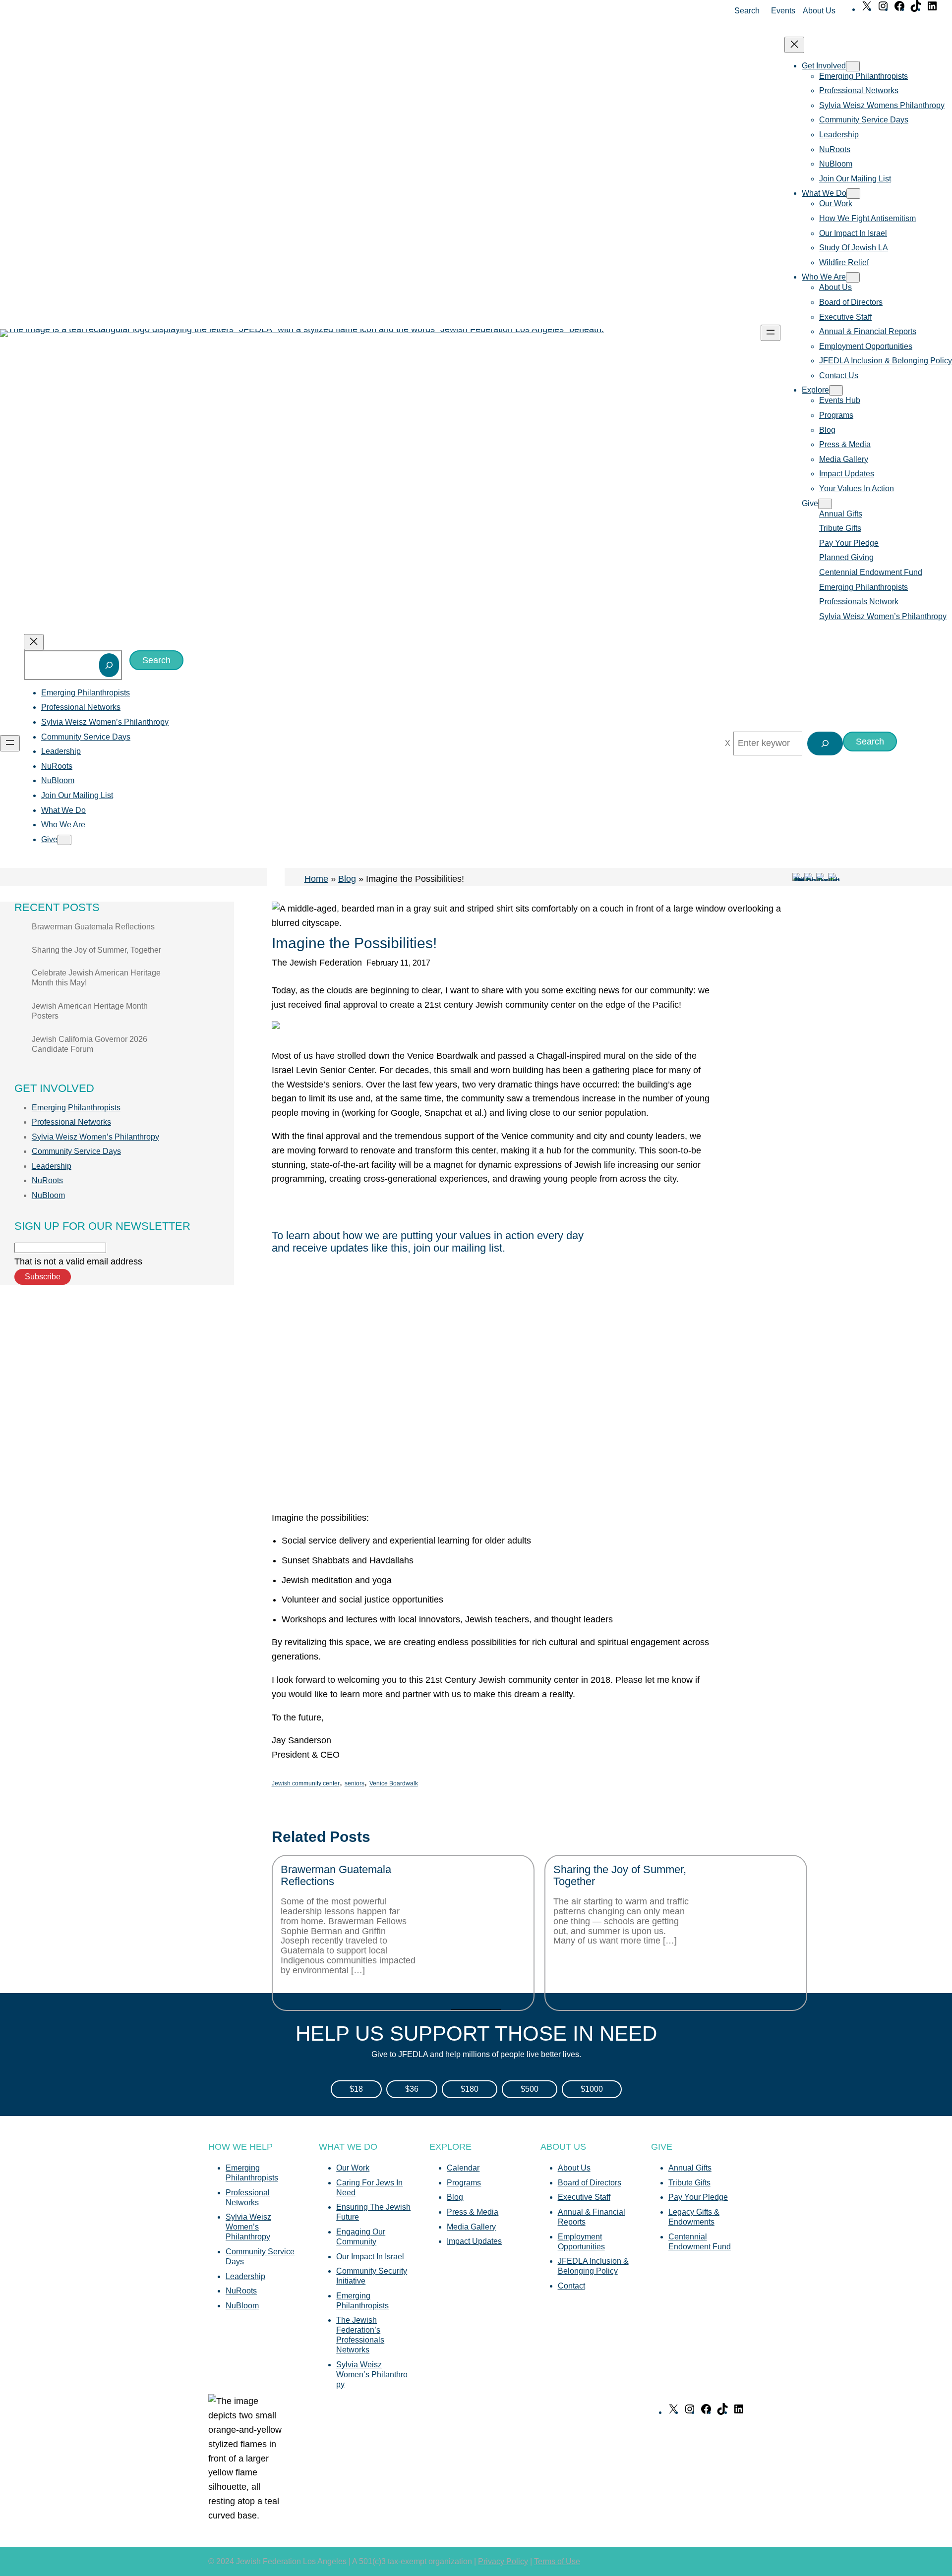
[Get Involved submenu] (853, 66)
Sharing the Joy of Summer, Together (96, 950)
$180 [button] (470, 2089)
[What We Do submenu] (853, 194)
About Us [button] (819, 11)
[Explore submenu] (836, 390)
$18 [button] (356, 2089)
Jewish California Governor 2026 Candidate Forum (89, 1044)
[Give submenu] (825, 504)
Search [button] (747, 11)
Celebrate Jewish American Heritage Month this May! (96, 978)
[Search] (109, 665)
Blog (347, 879)
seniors (355, 1783)
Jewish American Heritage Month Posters (90, 1011)
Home (316, 879)
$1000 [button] (592, 2089)
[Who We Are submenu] (853, 277)
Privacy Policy (503, 2561)
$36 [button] (412, 2089)
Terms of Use (557, 2561)
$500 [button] (530, 2089)
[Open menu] (771, 333)
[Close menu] (794, 45)
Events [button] (783, 11)
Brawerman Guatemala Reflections (93, 927)
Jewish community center (306, 1783)
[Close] (728, 744)
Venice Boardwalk (394, 1783)
